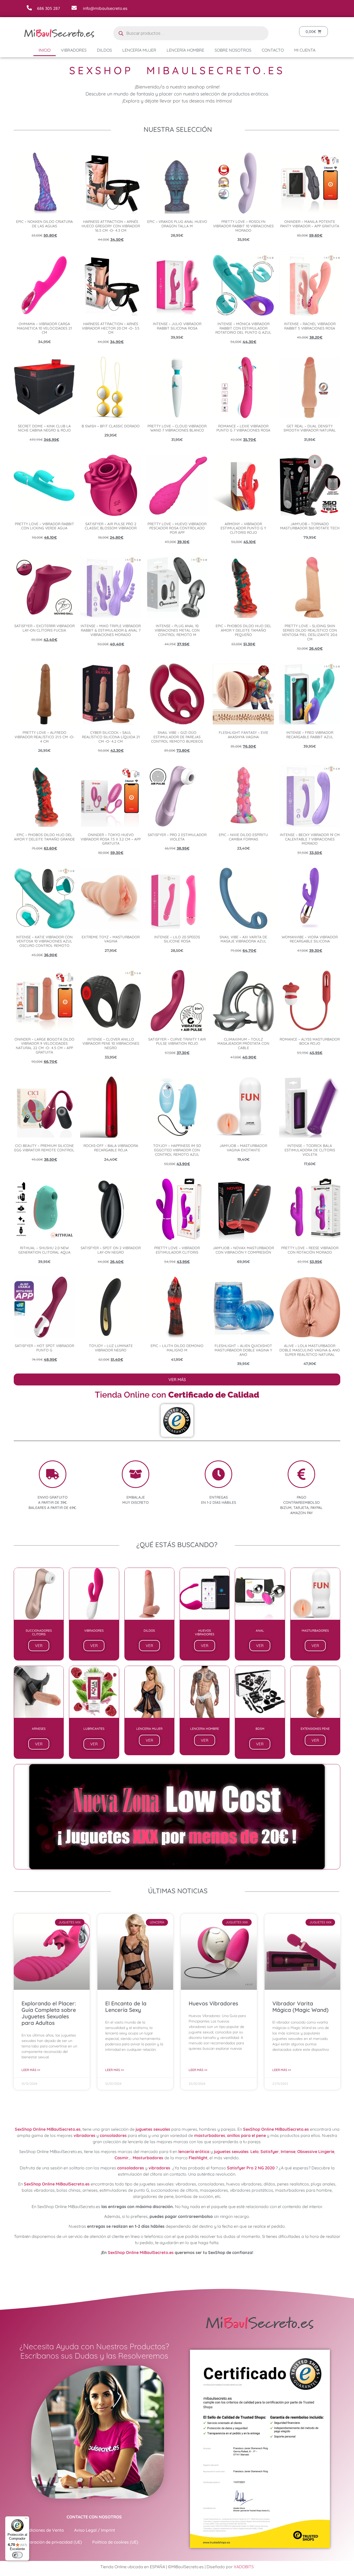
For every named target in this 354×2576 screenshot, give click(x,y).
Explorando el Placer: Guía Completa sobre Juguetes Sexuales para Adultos (49, 2013)
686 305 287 (48, 8)
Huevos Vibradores (213, 2003)
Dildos (104, 50)
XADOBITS (244, 2567)
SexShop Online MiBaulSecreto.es (48, 2129)
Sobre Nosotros (233, 50)
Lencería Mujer (139, 50)
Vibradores (74, 50)
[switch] (17, 2555)
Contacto (273, 50)
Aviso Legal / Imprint (95, 2530)
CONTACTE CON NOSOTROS (94, 2517)
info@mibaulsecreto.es (105, 8)
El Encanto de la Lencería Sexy (126, 2007)
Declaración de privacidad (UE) (52, 2542)
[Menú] (26, 2519)
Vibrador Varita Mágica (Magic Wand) (300, 2007)
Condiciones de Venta (43, 2530)
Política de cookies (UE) (115, 2542)
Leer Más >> (31, 2070)
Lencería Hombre (185, 50)
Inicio (45, 50)
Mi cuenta (305, 50)
